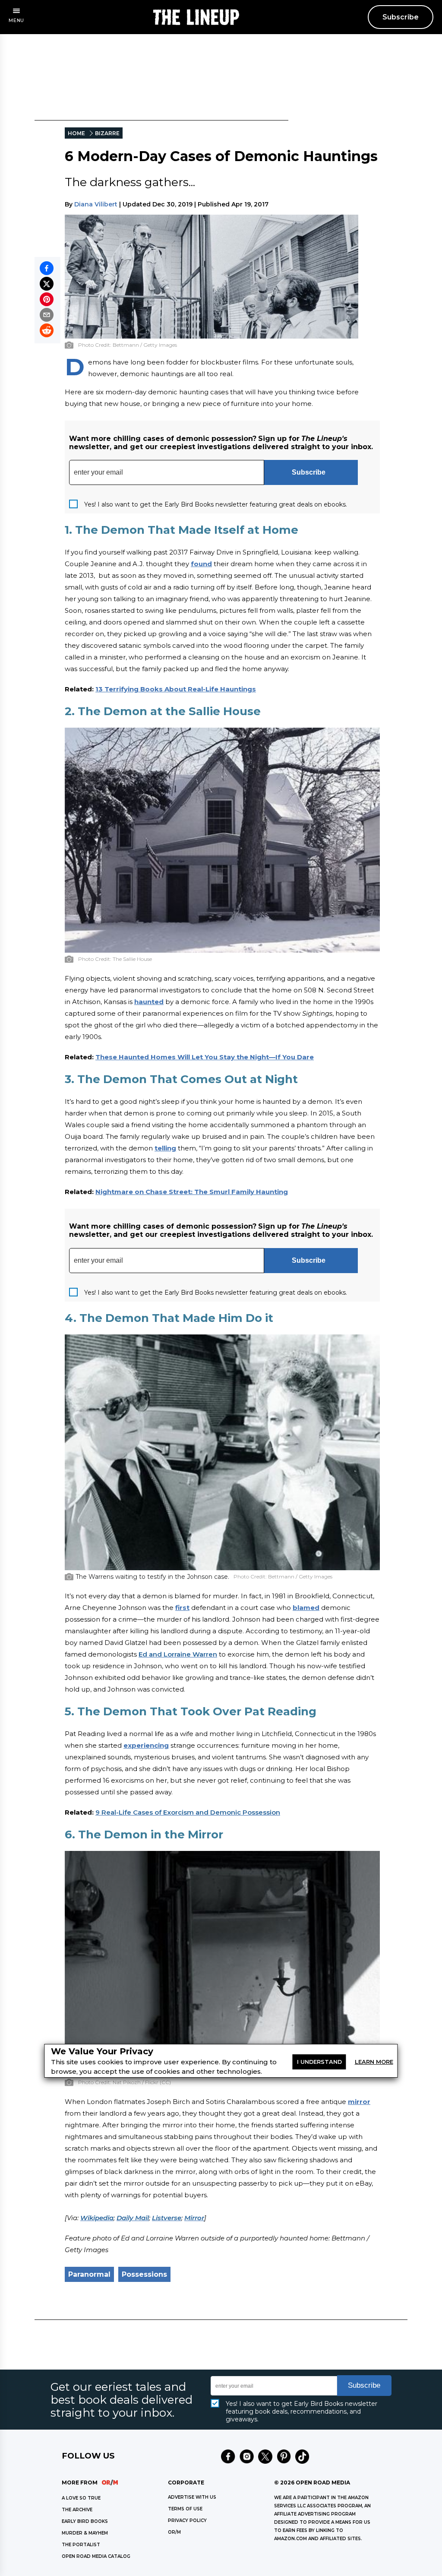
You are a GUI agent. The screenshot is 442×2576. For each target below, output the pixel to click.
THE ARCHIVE (77, 2510)
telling (165, 1148)
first (182, 1608)
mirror (359, 2102)
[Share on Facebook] (47, 268)
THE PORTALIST (81, 2545)
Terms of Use (185, 2509)
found (201, 564)
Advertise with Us (192, 2497)
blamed (306, 1608)
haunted (149, 1002)
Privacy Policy (187, 2521)
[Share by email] (47, 315)
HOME (76, 133)
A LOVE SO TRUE (81, 2498)
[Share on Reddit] (47, 330)
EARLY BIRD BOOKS (85, 2521)
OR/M (174, 2532)
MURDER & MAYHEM (85, 2533)
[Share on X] (47, 284)
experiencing (146, 1745)
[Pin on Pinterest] (47, 299)
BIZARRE (107, 133)
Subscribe (401, 17)
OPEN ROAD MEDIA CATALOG (96, 2556)
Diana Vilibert (96, 204)
